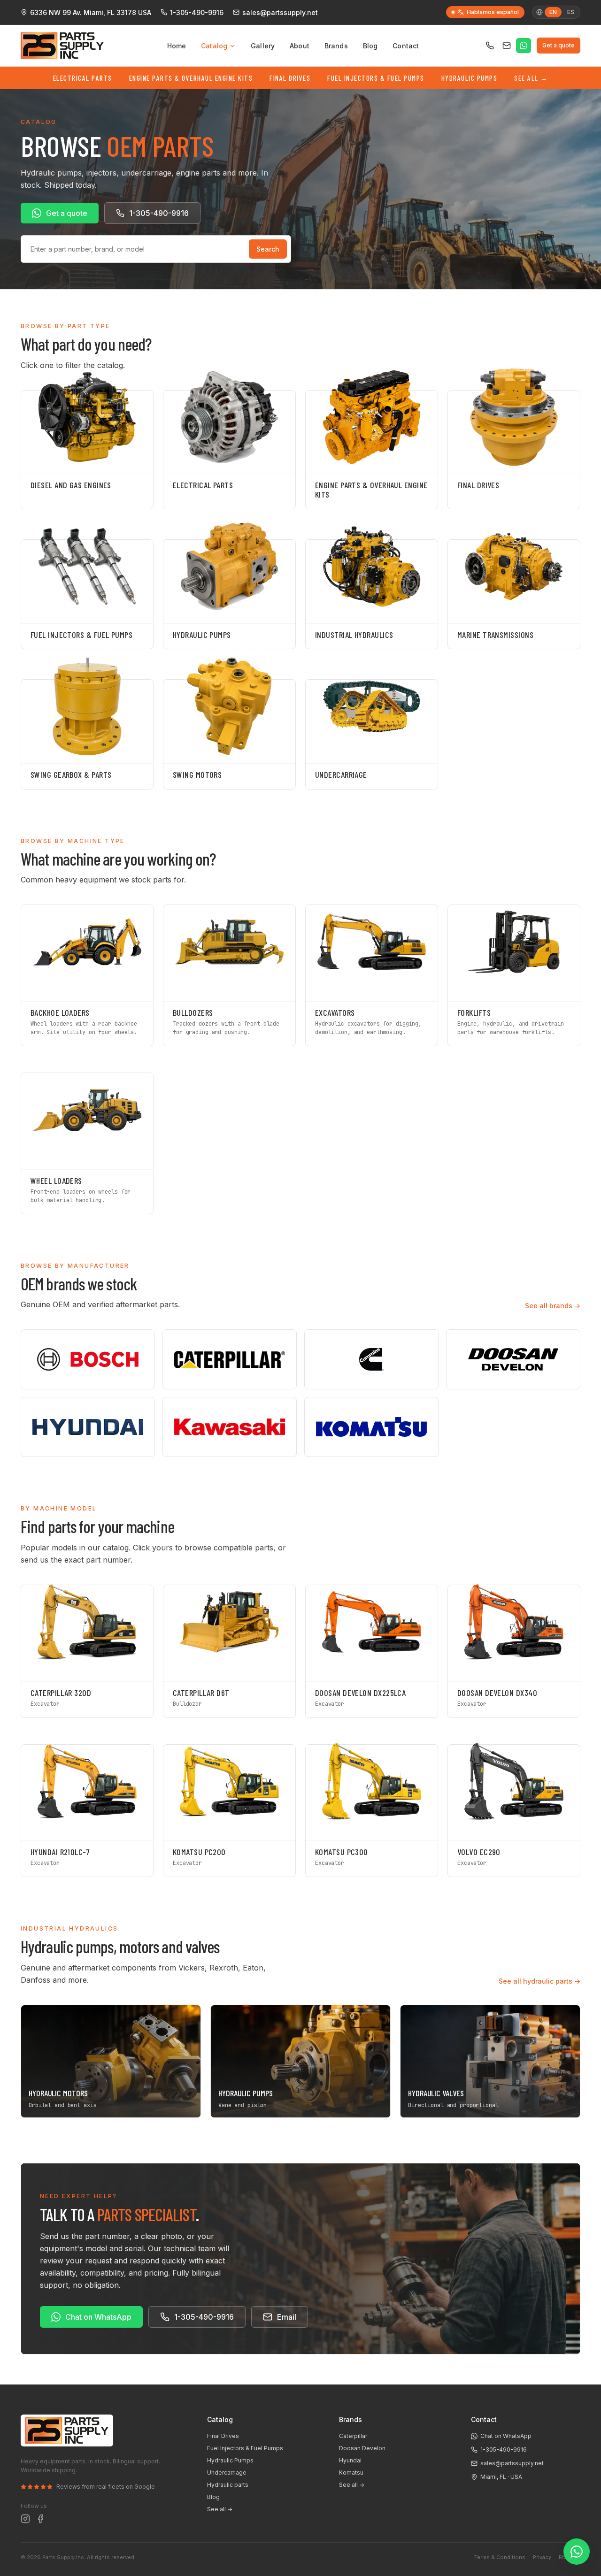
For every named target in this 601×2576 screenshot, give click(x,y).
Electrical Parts (83, 78)
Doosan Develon (362, 2448)
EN (562, 2557)
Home (177, 46)
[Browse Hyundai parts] (88, 1427)
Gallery (263, 46)
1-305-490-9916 (197, 12)
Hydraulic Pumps (470, 78)
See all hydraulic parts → (539, 1981)
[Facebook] (40, 2519)
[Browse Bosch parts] (88, 1359)
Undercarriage (227, 2472)
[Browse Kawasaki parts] (230, 1427)
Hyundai (350, 2460)
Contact (406, 46)
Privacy (542, 2557)
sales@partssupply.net (280, 12)
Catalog (214, 46)
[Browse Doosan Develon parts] (513, 1359)
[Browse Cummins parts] (371, 1359)
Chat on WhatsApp (98, 2317)
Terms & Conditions (500, 2557)
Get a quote (559, 45)
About (300, 46)
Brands (336, 46)
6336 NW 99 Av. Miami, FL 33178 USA (91, 12)
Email (287, 2317)
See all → (220, 2509)
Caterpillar (353, 2436)
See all (531, 78)
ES (571, 12)
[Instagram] (25, 2519)
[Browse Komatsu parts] (371, 1427)
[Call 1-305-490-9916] (490, 46)
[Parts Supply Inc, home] (62, 46)
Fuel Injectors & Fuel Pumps (376, 78)
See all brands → (553, 1306)
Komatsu (351, 2472)
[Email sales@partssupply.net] (507, 46)
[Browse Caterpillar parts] (230, 1359)
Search (268, 249)
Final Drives (290, 78)
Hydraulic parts (228, 2485)
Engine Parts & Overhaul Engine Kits (191, 78)
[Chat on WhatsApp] (524, 46)
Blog (370, 46)
